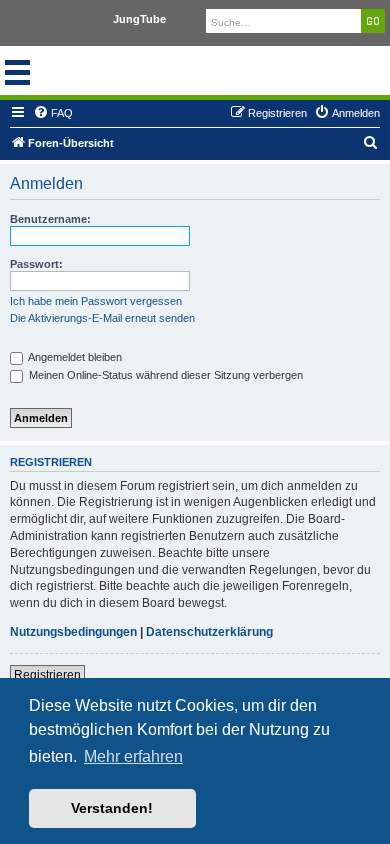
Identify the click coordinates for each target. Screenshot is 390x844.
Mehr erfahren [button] (133, 756)
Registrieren (47, 675)
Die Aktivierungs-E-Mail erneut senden (102, 318)
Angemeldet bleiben (74, 357)
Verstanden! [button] (112, 808)
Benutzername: (50, 219)
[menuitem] (53, 113)
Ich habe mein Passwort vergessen (96, 301)
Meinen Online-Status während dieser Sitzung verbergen (164, 375)
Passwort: (36, 264)
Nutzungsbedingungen (73, 632)
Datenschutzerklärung (209, 632)
